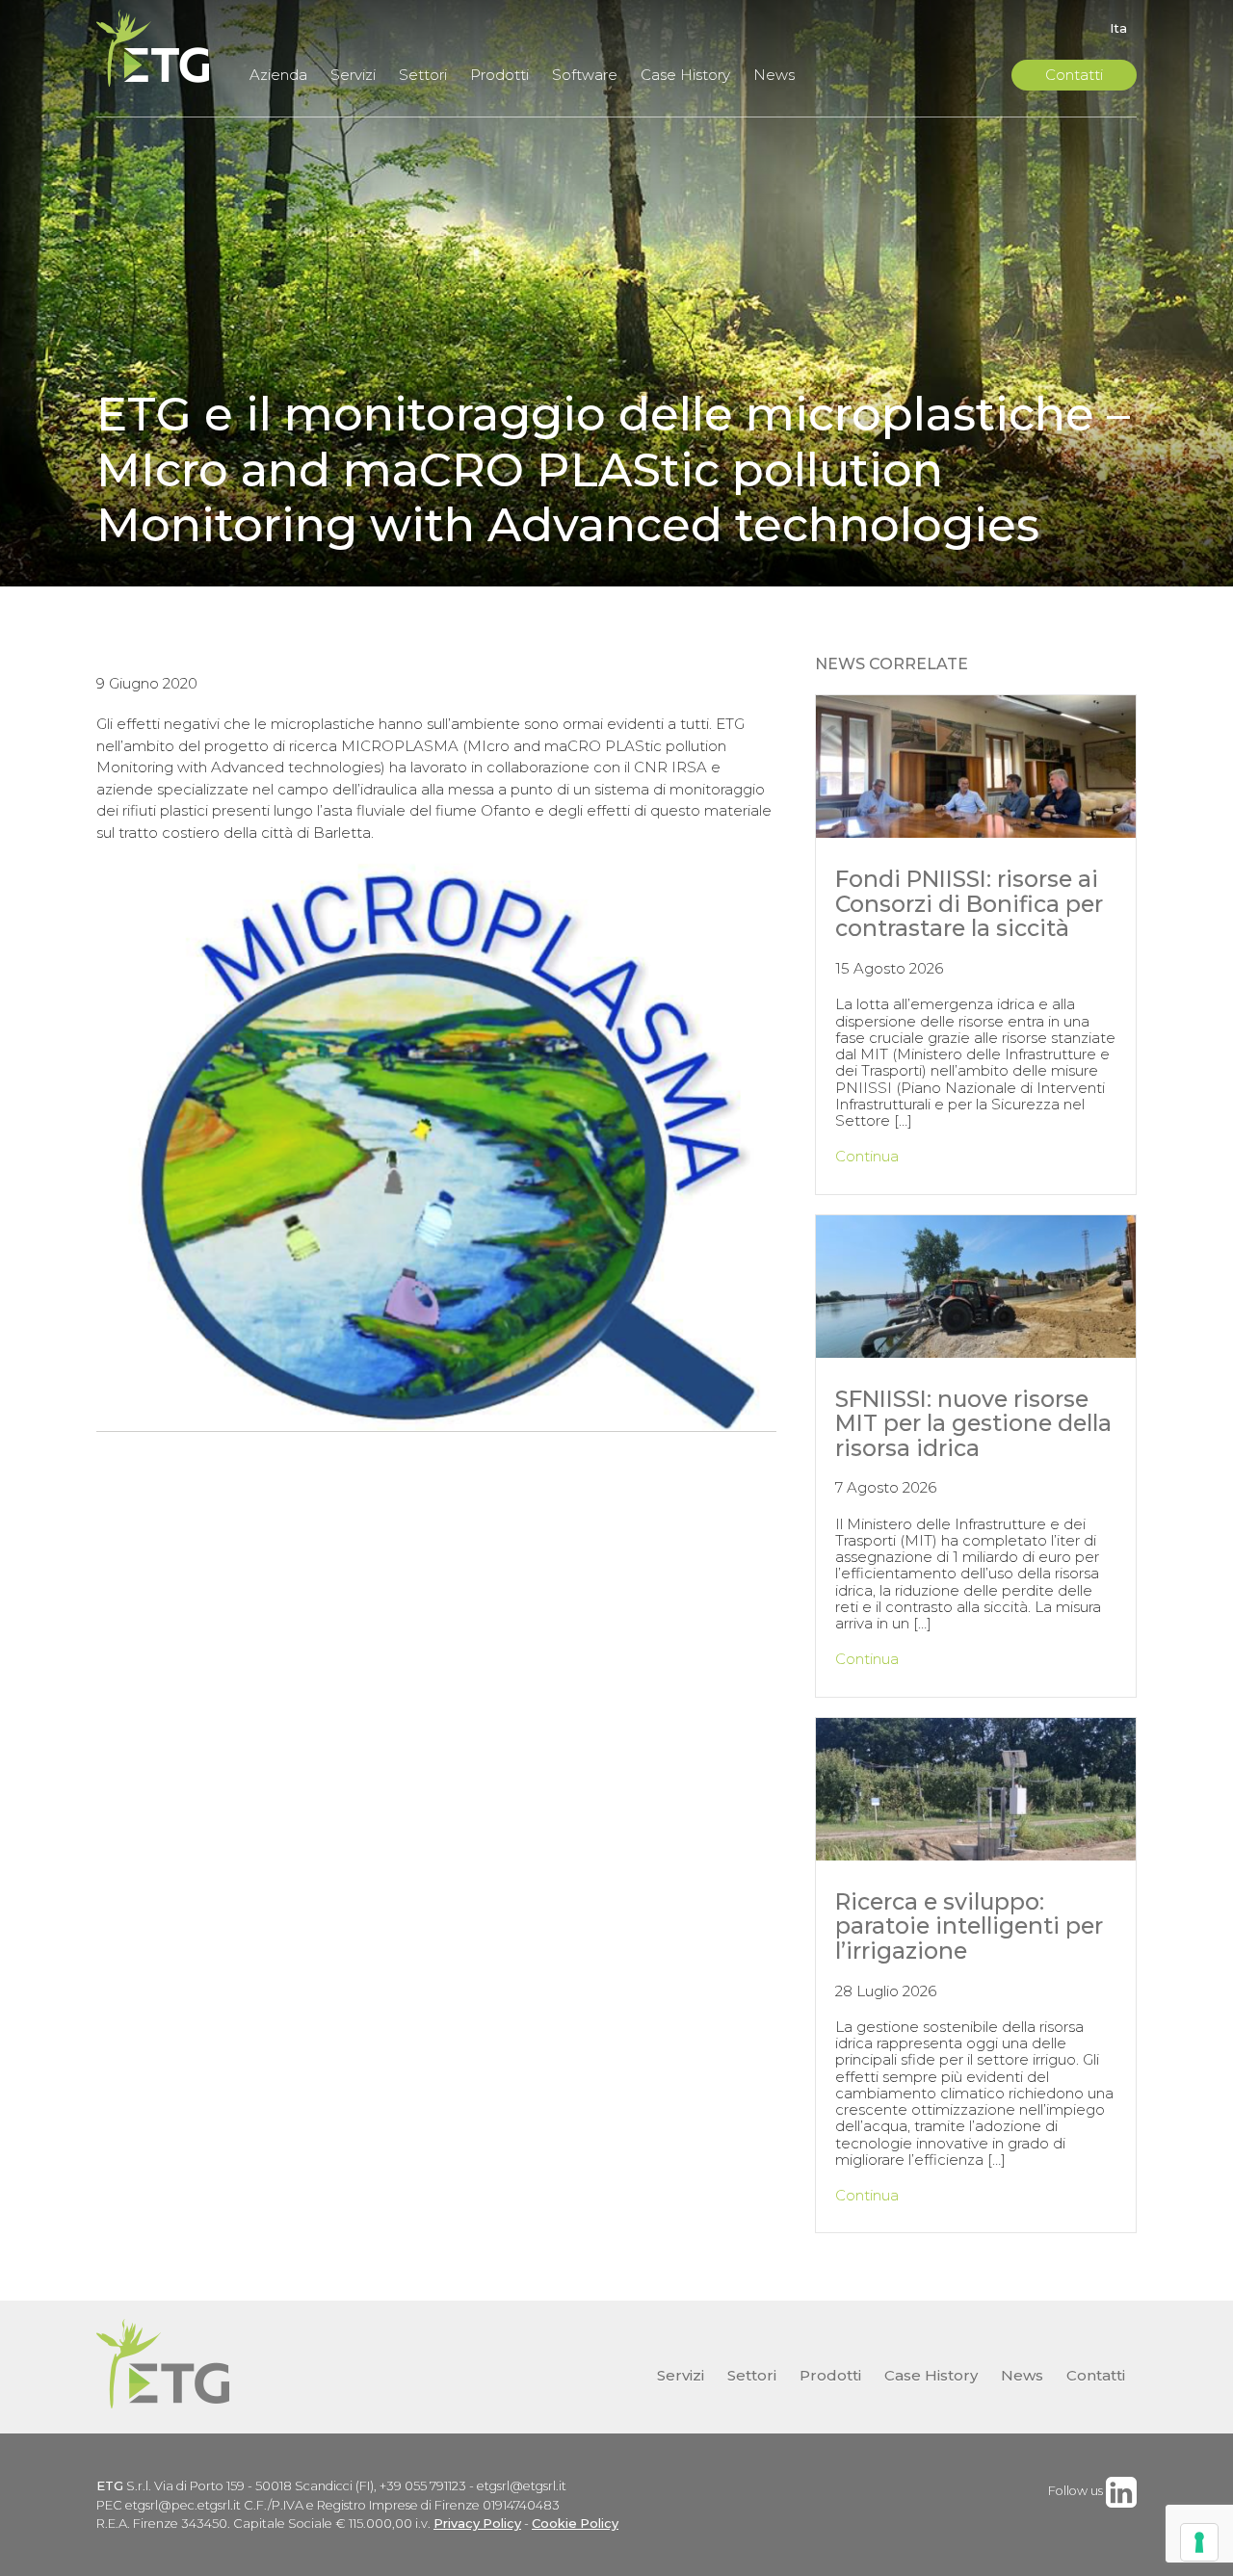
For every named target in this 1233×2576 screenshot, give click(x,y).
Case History (685, 75)
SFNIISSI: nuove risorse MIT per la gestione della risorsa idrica (973, 1423)
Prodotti (499, 75)
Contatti (1074, 75)
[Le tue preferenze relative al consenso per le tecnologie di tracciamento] (1199, 2542)
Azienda (278, 75)
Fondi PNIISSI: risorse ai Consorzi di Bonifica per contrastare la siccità (969, 903)
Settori (423, 75)
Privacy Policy (477, 2524)
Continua (867, 1156)
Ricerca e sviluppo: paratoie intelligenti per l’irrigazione (969, 1926)
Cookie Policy (575, 2524)
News (774, 75)
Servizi (353, 75)
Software (585, 75)
